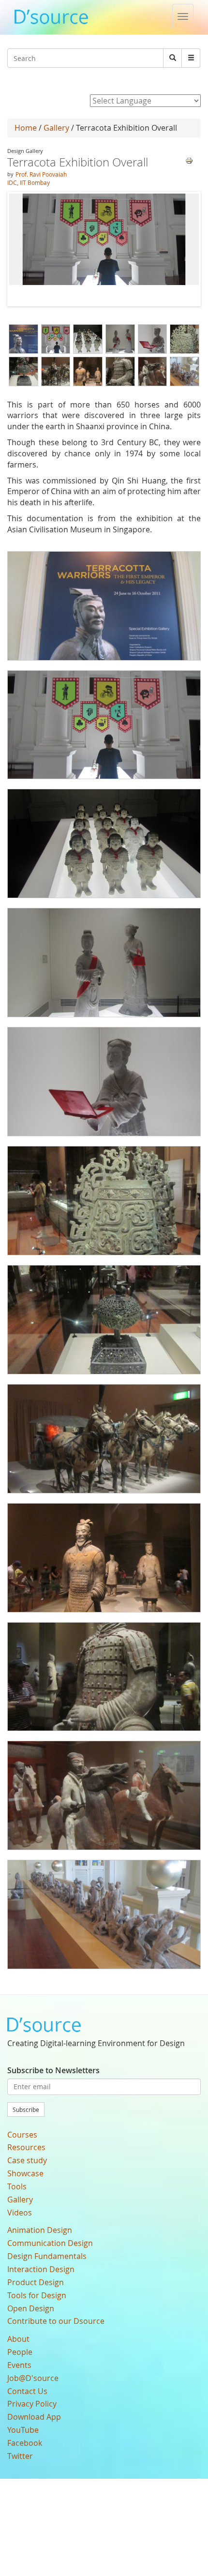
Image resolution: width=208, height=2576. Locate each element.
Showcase (25, 2173)
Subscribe (26, 2109)
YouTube (23, 2430)
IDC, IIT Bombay (29, 182)
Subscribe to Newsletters (53, 2070)
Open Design (31, 2308)
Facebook (25, 2443)
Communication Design (50, 2243)
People (20, 2352)
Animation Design (40, 2230)
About (18, 2339)
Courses (22, 2135)
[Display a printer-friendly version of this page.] (189, 160)
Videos (20, 2213)
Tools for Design (37, 2295)
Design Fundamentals (47, 2256)
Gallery (56, 128)
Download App (34, 2417)
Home (26, 128)
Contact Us (27, 2391)
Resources (26, 2147)
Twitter (20, 2456)
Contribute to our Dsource (56, 2321)
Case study (27, 2160)
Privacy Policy (32, 2404)
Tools (17, 2186)
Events (19, 2365)
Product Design (36, 2282)
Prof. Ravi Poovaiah (41, 174)
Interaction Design (41, 2269)
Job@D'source (33, 2378)
